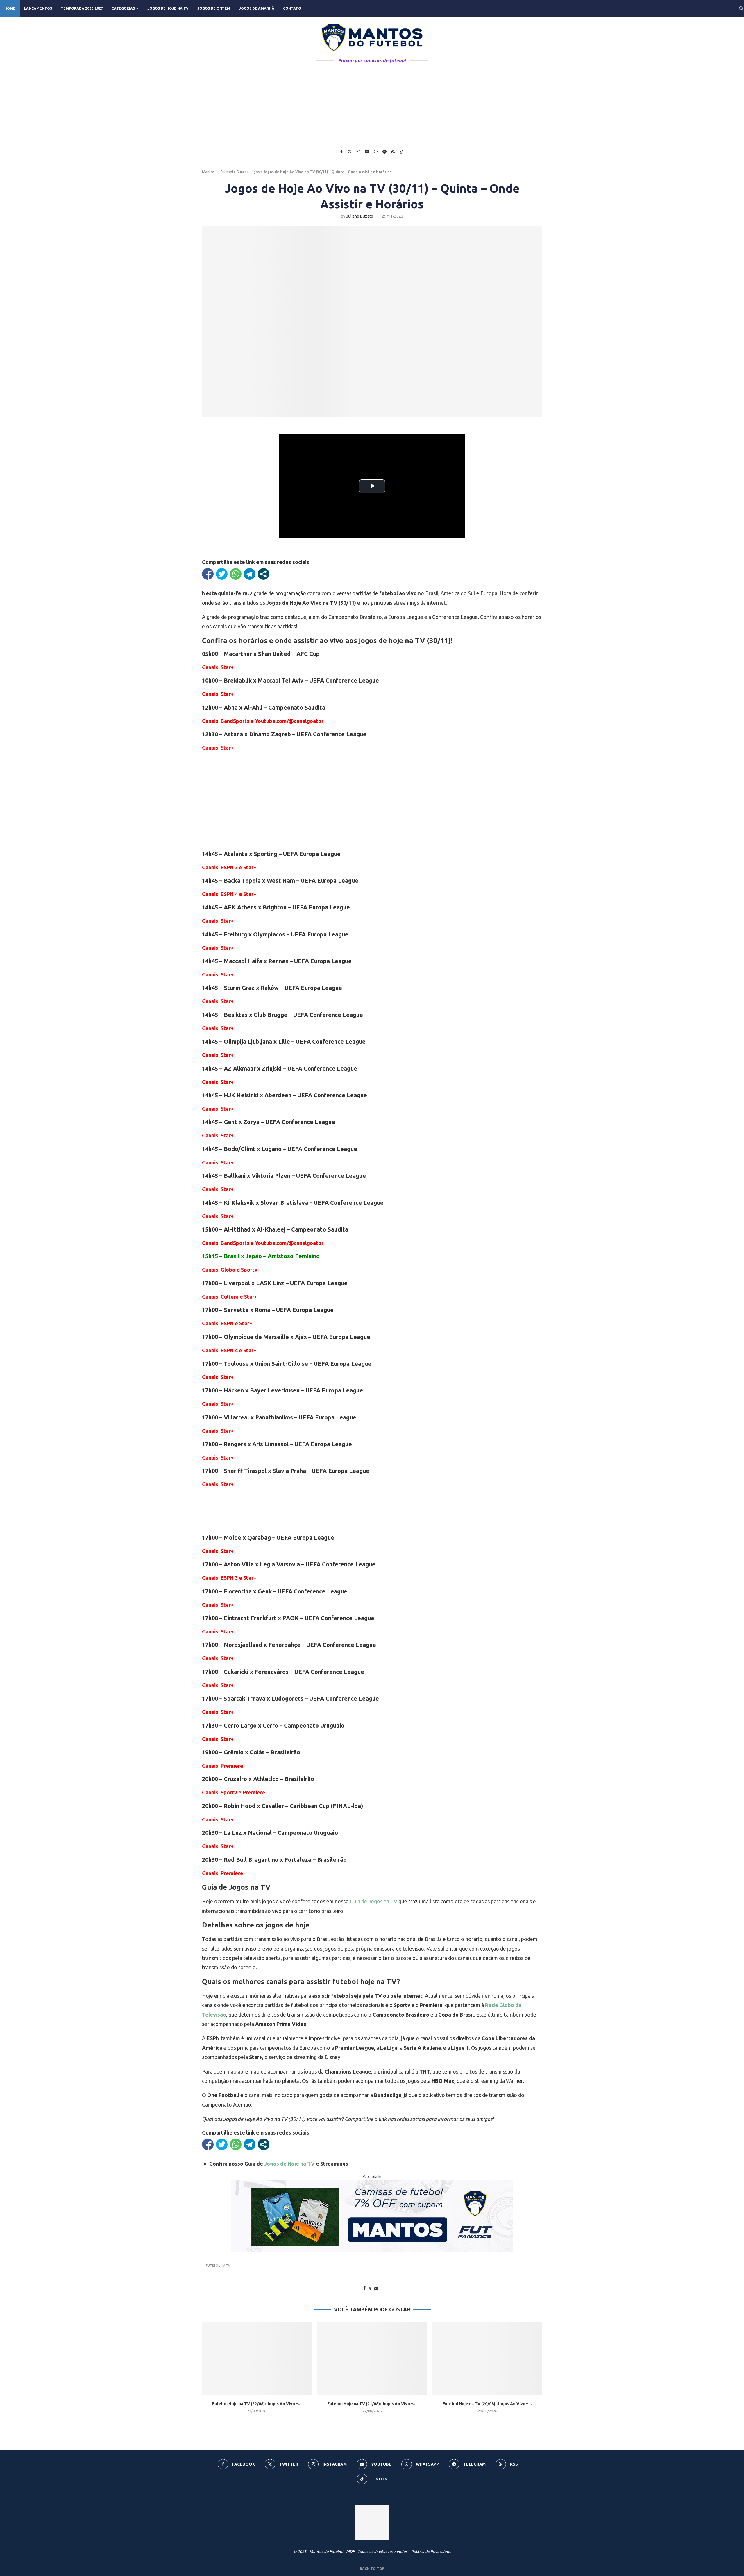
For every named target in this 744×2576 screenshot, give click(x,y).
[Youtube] (367, 152)
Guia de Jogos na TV (374, 1901)
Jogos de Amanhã (257, 8)
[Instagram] (358, 152)
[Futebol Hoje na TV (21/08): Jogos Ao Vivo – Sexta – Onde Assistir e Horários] (372, 2358)
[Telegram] (384, 152)
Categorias (123, 8)
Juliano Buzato (360, 216)
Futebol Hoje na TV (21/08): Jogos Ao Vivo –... (372, 2404)
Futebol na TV (218, 2266)
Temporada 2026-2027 (82, 8)
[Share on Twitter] (370, 2288)
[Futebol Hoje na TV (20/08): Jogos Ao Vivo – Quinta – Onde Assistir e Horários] (487, 2358)
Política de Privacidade (431, 2552)
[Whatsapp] (376, 152)
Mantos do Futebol (218, 172)
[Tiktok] (402, 152)
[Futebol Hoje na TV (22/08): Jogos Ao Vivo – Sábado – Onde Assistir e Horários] (257, 2358)
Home (10, 8)
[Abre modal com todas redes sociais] (264, 574)
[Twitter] (350, 152)
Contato (292, 8)
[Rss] (393, 152)
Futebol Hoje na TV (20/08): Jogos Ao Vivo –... (487, 2404)
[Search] (741, 8)
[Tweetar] (222, 574)
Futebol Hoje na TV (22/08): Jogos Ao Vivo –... (257, 2404)
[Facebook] (341, 152)
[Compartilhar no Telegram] (250, 574)
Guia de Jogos (248, 172)
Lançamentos (38, 8)
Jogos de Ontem (214, 8)
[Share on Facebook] (364, 2288)
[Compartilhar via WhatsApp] (236, 574)
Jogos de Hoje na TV (168, 8)
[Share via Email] (376, 2288)
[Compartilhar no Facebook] (208, 574)
